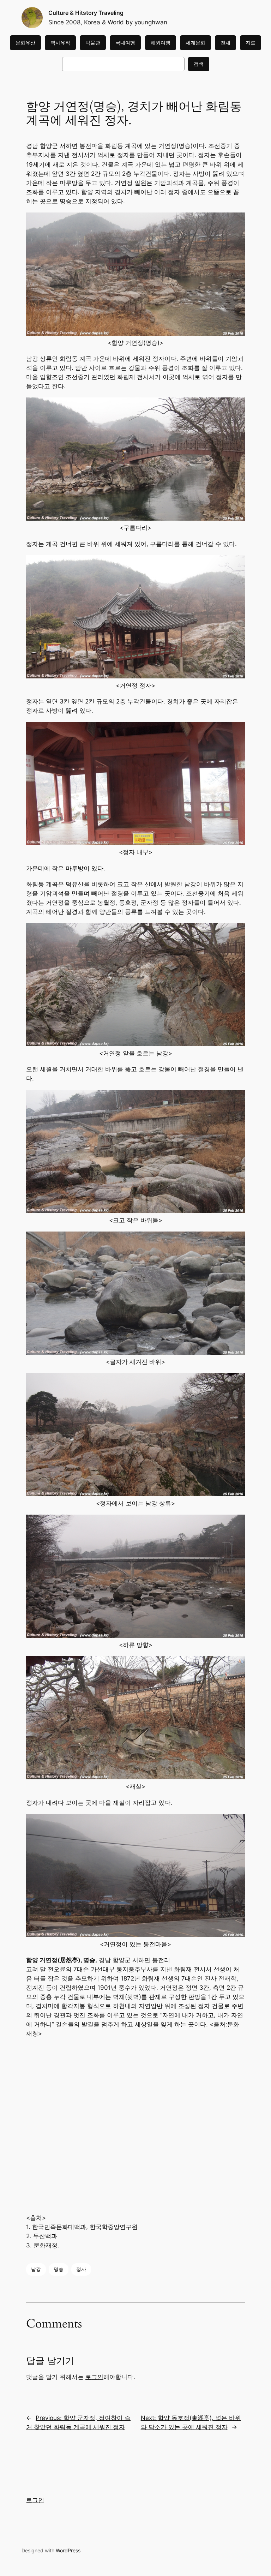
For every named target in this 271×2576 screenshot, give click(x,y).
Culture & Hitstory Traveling (86, 13)
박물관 (93, 43)
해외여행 (161, 43)
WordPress (68, 2550)
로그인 (94, 2377)
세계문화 (195, 43)
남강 (36, 2269)
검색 (199, 64)
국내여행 (125, 43)
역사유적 (60, 43)
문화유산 (25, 43)
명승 (59, 2269)
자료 (251, 43)
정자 (81, 2269)
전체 (225, 43)
